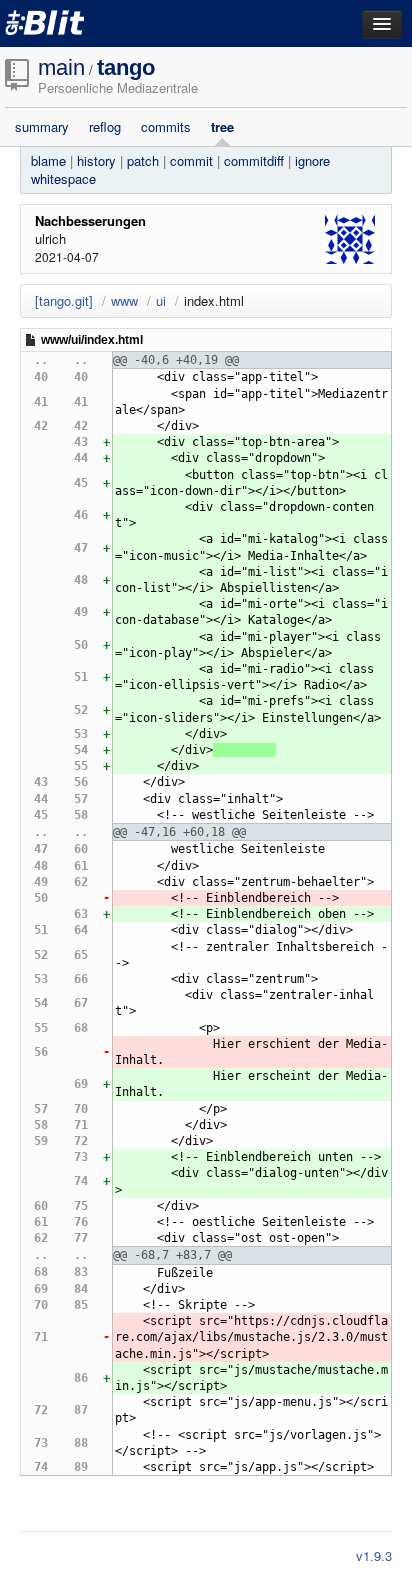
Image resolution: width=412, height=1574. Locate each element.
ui (161, 300)
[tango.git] (64, 300)
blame (48, 160)
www (124, 300)
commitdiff (254, 160)
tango (126, 67)
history (96, 160)
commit (191, 160)
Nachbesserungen (90, 220)
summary (42, 127)
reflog (105, 127)
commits (166, 127)
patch (143, 160)
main (61, 67)
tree (222, 127)
